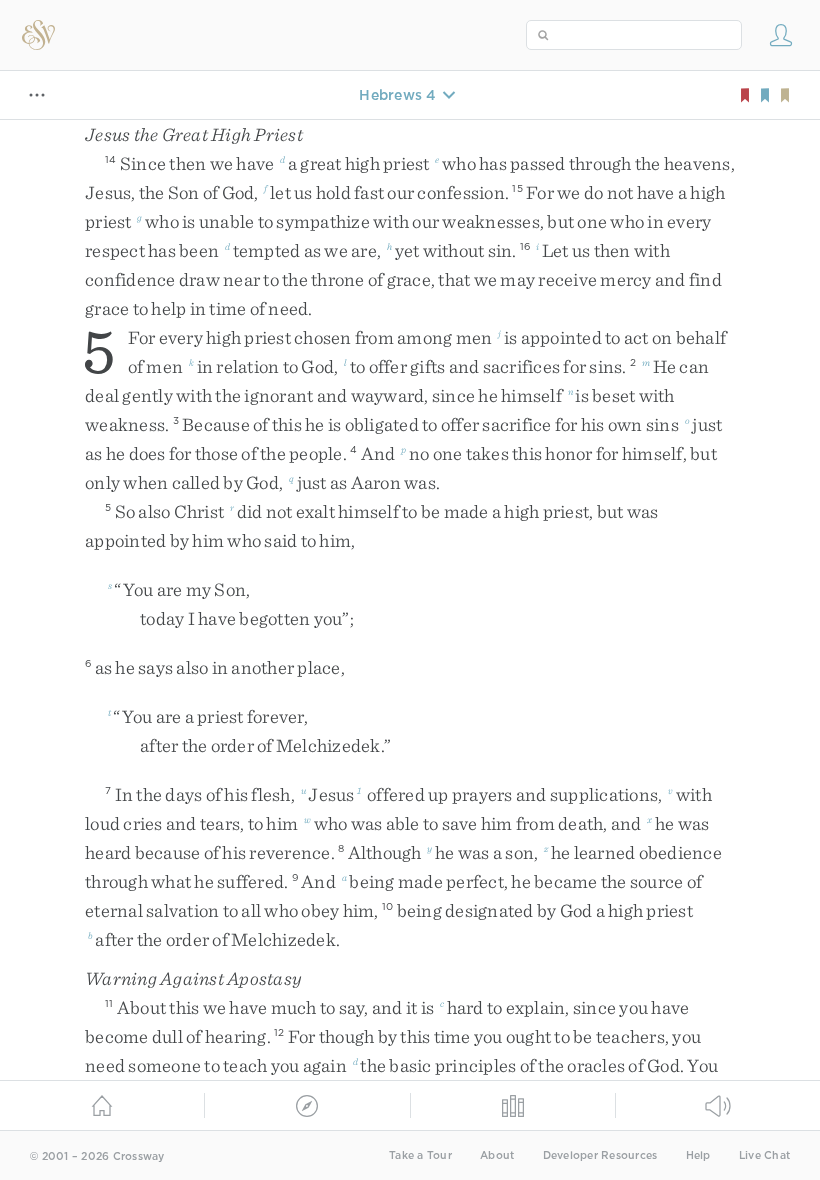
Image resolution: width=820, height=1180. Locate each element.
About (497, 1155)
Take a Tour (420, 1155)
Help (698, 1155)
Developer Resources (600, 1155)
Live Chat (764, 1155)
